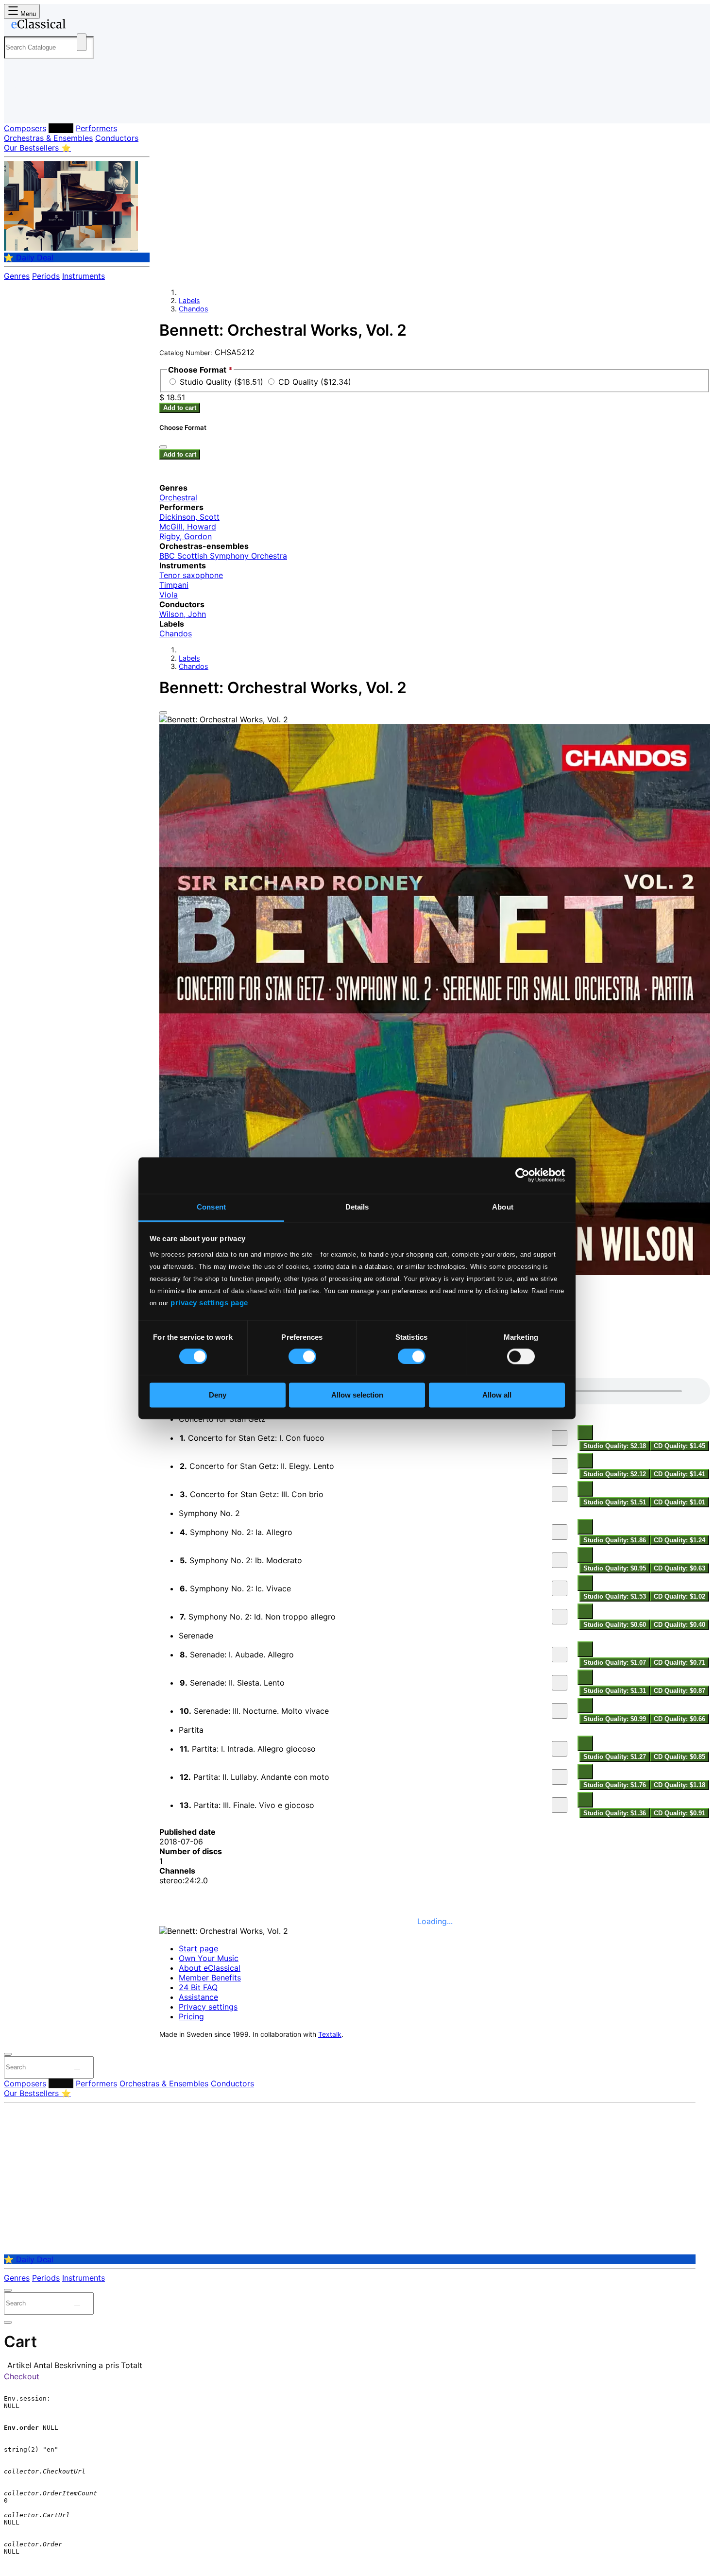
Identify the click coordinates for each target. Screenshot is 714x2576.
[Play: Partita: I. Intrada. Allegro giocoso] (560, 1749)
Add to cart (180, 408)
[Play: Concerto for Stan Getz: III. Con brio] (560, 1494)
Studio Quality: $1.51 (615, 1502)
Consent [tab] (211, 1207)
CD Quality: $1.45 (680, 1446)
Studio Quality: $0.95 (615, 1568)
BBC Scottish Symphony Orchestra (223, 556)
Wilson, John (183, 614)
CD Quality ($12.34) (315, 382)
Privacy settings (208, 2007)
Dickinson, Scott (189, 517)
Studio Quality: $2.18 (615, 1446)
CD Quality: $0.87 (680, 1691)
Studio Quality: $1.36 (615, 1813)
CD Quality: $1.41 (680, 1474)
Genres (17, 276)
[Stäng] (163, 447)
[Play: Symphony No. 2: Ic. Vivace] (560, 1588)
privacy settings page (209, 1303)
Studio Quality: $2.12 (615, 1474)
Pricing (191, 2016)
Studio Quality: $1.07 (615, 1663)
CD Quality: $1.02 (680, 1596)
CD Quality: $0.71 (680, 1663)
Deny (218, 1395)
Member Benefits (210, 1978)
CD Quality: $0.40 (680, 1625)
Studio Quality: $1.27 (615, 1757)
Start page (198, 1948)
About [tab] (503, 1207)
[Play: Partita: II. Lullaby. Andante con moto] (560, 1777)
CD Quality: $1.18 (680, 1785)
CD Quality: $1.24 (680, 1540)
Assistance (198, 1997)
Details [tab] (357, 1207)
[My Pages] (21, 108)
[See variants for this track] (585, 1433)
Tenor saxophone (191, 575)
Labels (61, 128)
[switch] (302, 1356)
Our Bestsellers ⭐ (37, 148)
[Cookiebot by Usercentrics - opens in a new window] (522, 1175)
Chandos (194, 309)
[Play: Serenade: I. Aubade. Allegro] (560, 1655)
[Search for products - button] (82, 42)
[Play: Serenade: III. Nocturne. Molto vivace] (560, 1711)
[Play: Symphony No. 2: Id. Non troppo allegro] (560, 1617)
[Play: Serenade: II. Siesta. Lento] (560, 1683)
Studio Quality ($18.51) (223, 382)
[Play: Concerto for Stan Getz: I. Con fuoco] (560, 1438)
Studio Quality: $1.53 (615, 1596)
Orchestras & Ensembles (48, 138)
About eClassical (210, 1968)
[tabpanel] (435, 1599)
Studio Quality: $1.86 (615, 1540)
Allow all (497, 1395)
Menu (27, 14)
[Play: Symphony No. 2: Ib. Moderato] (560, 1560)
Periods (46, 276)
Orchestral (178, 497)
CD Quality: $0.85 (680, 1757)
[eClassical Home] (82, 26)
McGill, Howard (188, 527)
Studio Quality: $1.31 (615, 1691)
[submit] (77, 2069)
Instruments (84, 276)
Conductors (117, 138)
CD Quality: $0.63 (680, 1568)
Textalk (330, 2034)
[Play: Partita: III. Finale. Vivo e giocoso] (560, 1805)
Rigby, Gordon (186, 536)
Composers (25, 128)
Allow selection (357, 1395)
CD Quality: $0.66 (680, 1719)
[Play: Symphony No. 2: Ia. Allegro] (560, 1532)
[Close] (163, 713)
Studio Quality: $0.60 (615, 1625)
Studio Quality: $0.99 (615, 1719)
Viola (169, 595)
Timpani (174, 585)
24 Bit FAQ (198, 1987)
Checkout (22, 2376)
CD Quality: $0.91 (680, 1813)
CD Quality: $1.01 (680, 1502)
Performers (96, 128)
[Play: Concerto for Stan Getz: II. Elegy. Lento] (560, 1466)
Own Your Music (209, 1958)
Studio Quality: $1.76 (615, 1785)
